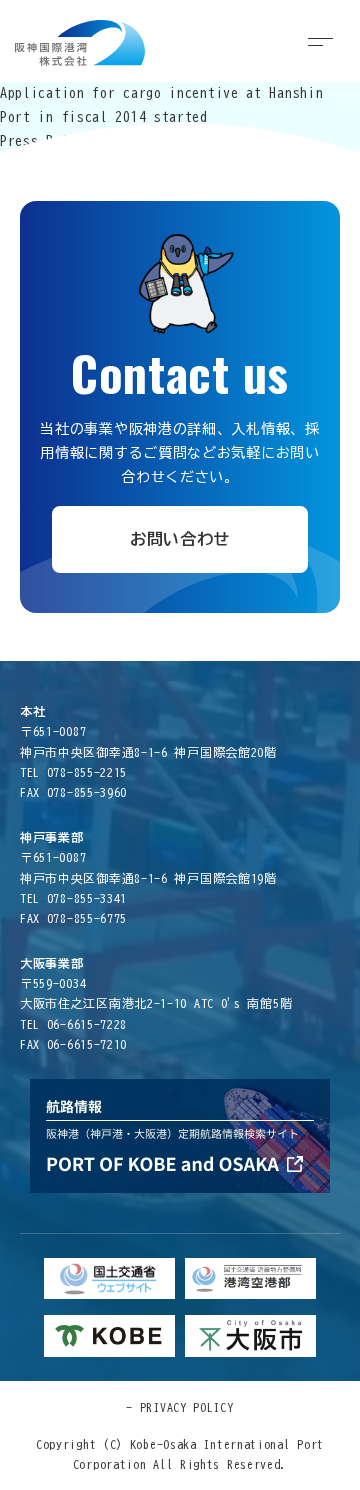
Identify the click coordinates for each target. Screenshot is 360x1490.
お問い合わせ (180, 539)
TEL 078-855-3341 (73, 898)
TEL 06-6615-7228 (73, 1024)
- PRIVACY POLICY (179, 1407)
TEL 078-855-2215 (73, 772)
